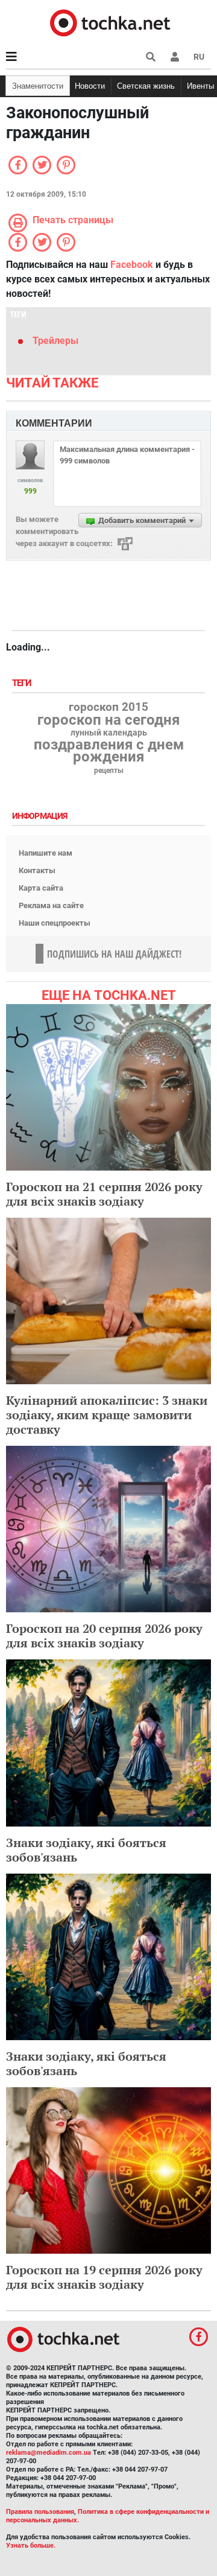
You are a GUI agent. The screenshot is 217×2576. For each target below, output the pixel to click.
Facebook (132, 265)
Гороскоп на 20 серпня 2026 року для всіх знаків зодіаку (104, 1636)
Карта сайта (41, 888)
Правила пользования (40, 2512)
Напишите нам (46, 853)
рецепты (109, 771)
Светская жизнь (146, 86)
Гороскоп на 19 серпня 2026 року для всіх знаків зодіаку (104, 2277)
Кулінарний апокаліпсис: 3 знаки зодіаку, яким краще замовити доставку (107, 1415)
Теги (23, 683)
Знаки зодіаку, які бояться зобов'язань (86, 1850)
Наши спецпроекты (55, 923)
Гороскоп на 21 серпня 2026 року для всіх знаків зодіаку (104, 1194)
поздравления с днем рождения (109, 751)
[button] (175, 57)
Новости (90, 86)
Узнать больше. (31, 2546)
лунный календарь (109, 733)
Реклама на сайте (51, 905)
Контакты (37, 870)
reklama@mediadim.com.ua (49, 2453)
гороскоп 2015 (108, 707)
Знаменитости (38, 86)
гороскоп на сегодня (108, 720)
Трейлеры (55, 341)
